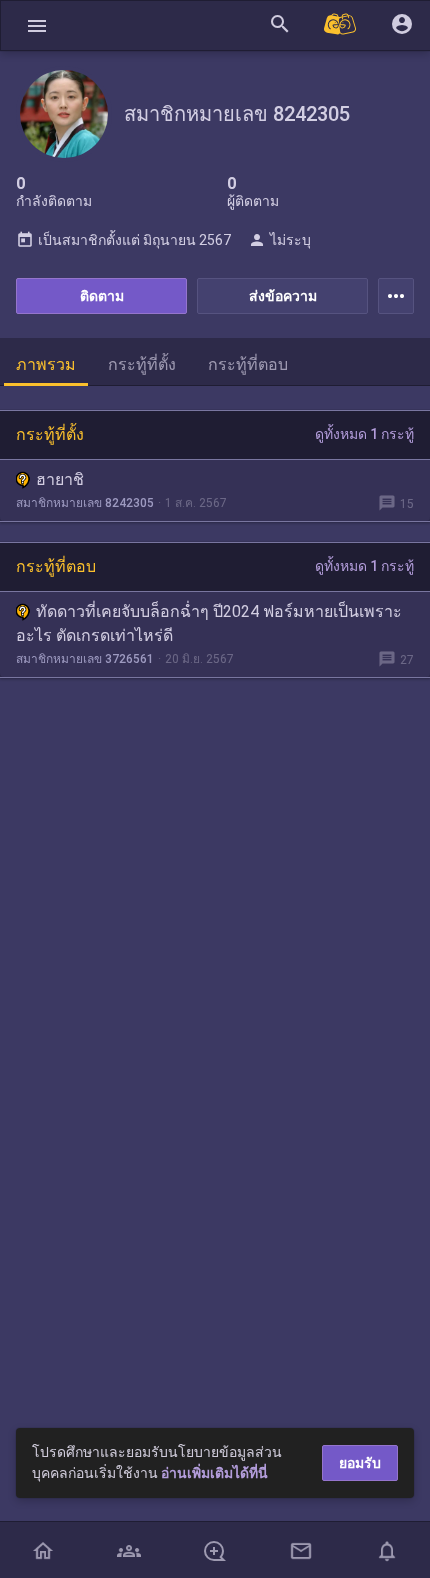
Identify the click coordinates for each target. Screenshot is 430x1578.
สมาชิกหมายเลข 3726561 (85, 659)
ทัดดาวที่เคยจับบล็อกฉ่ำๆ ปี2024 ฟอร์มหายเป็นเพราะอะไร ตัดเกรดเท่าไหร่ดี (209, 623)
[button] (37, 25)
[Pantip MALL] (341, 25)
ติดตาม (102, 296)
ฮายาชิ (60, 479)
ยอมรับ (360, 1463)
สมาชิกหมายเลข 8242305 (85, 503)
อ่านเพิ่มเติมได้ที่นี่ (214, 1473)
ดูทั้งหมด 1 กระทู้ (364, 434)
